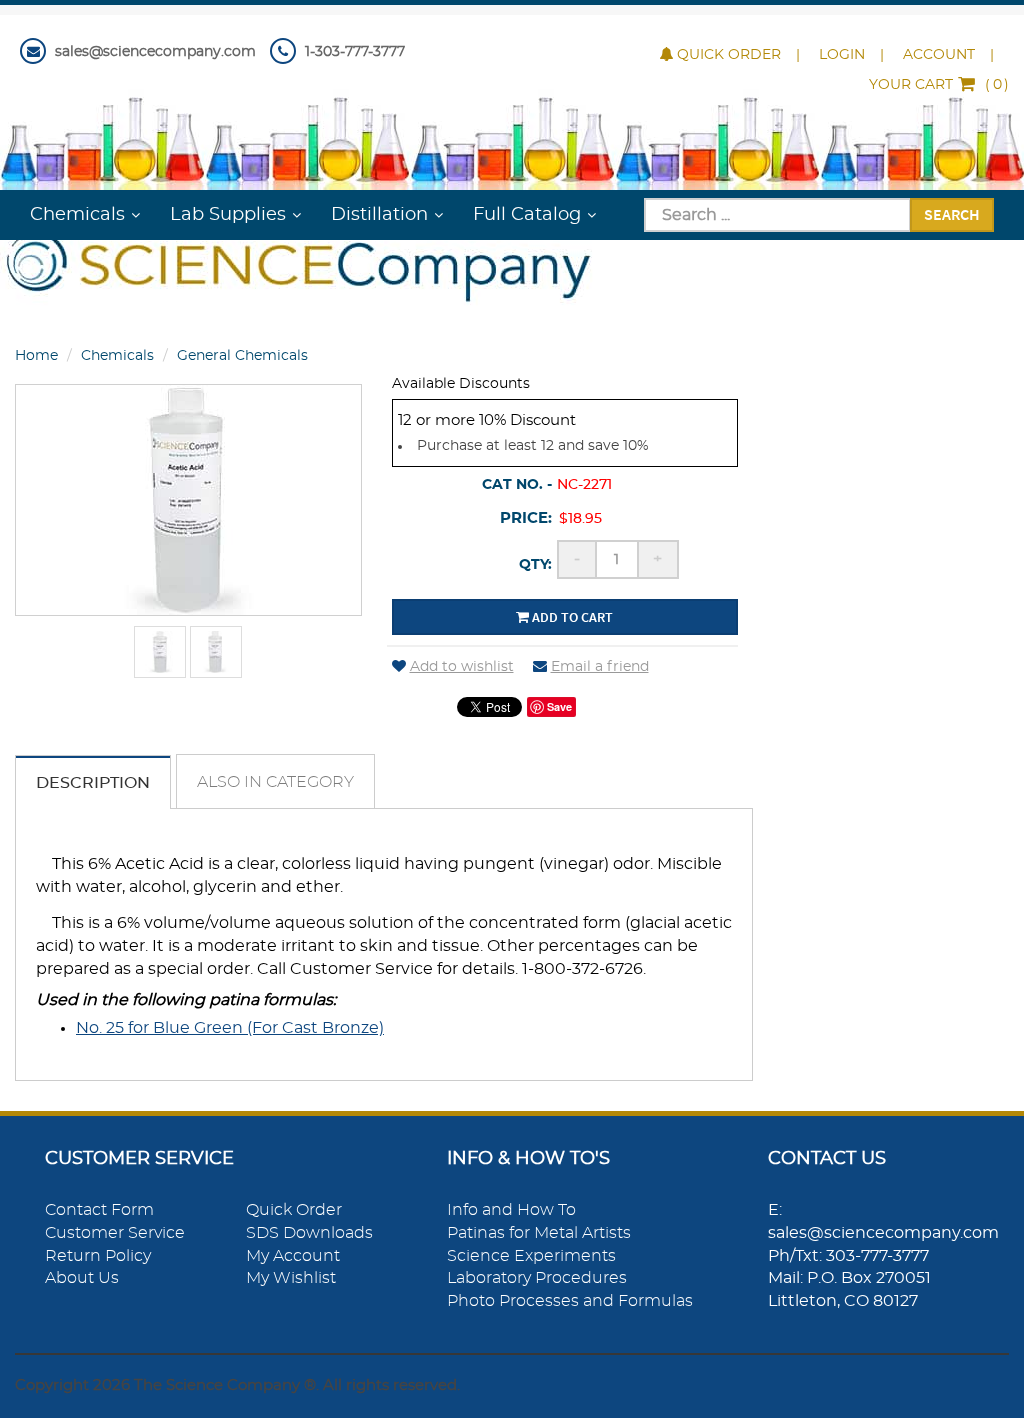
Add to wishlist (462, 667)
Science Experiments (531, 1256)
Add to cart (571, 617)
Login (842, 55)
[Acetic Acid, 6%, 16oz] (160, 652)
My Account (293, 1256)
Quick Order (729, 55)
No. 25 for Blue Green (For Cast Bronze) (230, 1028)
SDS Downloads (309, 1233)
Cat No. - (517, 485)
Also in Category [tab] (275, 782)
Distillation (379, 215)
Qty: (535, 565)
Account (939, 55)
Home (36, 356)
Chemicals (77, 215)
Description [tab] (93, 783)
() (939, 85)
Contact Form (99, 1210)
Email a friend (600, 667)
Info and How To (511, 1210)
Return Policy (98, 1256)
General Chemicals (242, 356)
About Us (82, 1278)
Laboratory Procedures (537, 1278)
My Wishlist (291, 1278)
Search (952, 214)
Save (559, 706)
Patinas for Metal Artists (539, 1233)
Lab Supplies (228, 215)
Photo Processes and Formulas (570, 1301)
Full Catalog (527, 215)
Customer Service (115, 1233)
